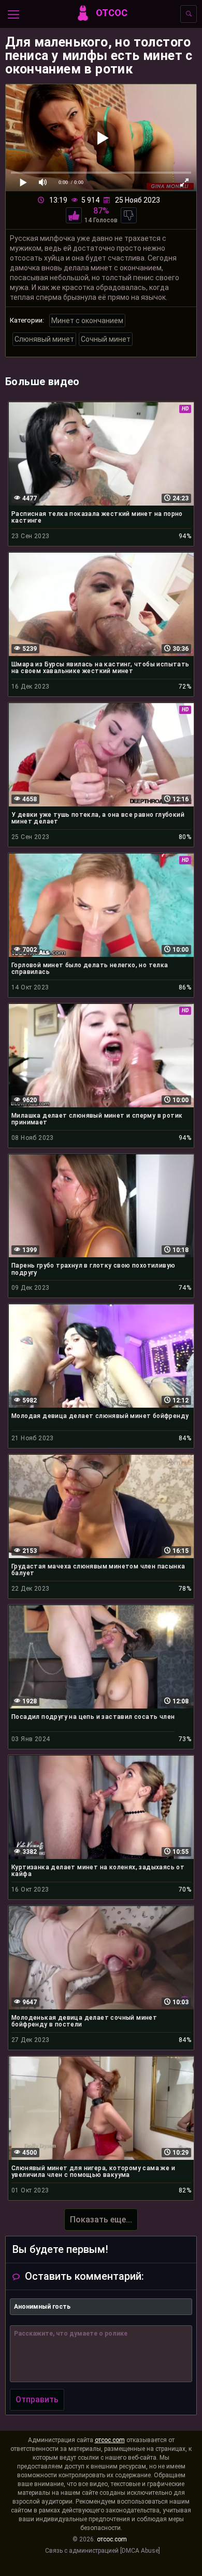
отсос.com (110, 2440)
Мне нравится (74, 215)
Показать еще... (101, 2220)
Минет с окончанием (87, 321)
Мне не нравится (129, 215)
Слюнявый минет (44, 339)
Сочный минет (106, 339)
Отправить (37, 2399)
